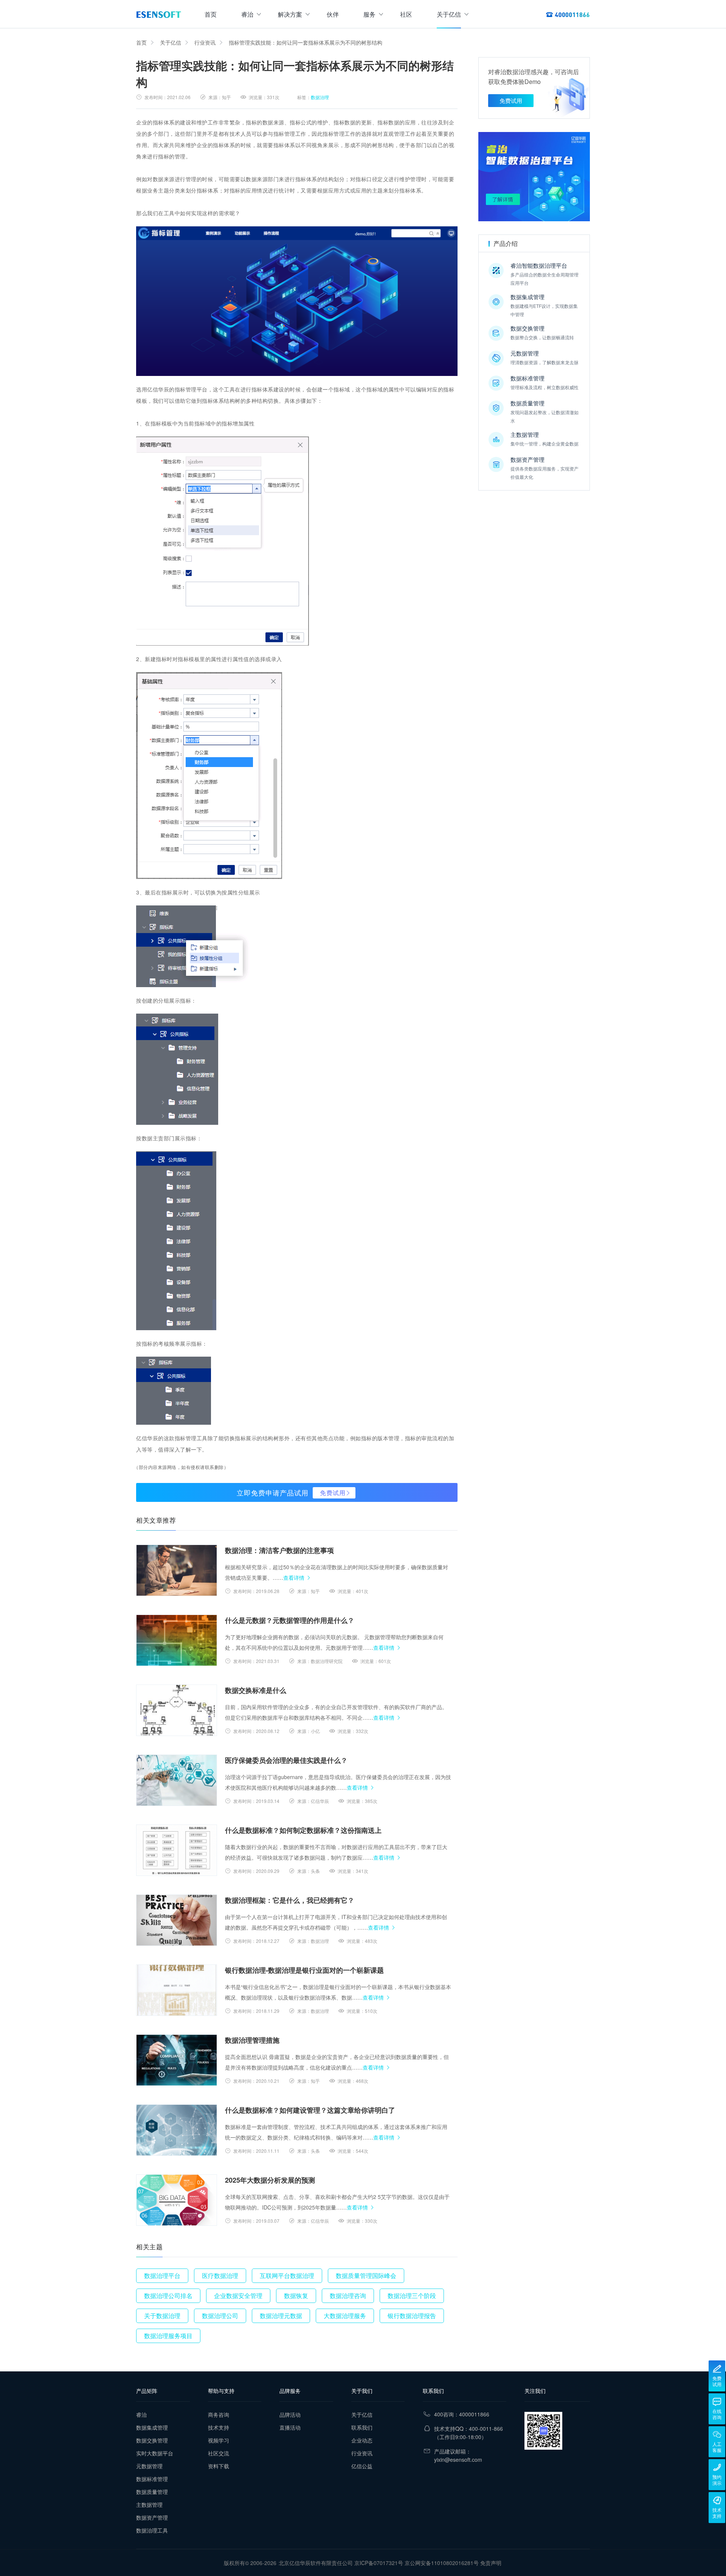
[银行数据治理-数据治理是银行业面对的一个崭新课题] (177, 1990)
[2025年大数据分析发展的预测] (177, 2200)
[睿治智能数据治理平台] (159, 14)
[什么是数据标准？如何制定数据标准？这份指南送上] (177, 1850)
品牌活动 (290, 2415)
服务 (369, 14)
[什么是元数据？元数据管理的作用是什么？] (177, 1640)
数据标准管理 (152, 2479)
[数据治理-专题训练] (534, 177)
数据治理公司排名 (168, 2296)
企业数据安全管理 (238, 2296)
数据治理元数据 (281, 2316)
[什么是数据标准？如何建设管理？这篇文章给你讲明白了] (177, 2130)
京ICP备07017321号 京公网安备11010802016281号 (417, 2563)
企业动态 (362, 2440)
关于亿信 (449, 14)
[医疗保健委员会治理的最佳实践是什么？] (177, 1780)
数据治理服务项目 (168, 2336)
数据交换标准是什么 (256, 1690)
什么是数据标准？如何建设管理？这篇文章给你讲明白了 (310, 2110)
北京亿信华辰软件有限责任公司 (316, 2563)
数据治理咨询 (348, 2296)
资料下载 (219, 2466)
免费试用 (333, 1493)
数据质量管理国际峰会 (366, 2276)
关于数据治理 (162, 2316)
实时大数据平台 (155, 2453)
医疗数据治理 (220, 2276)
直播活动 (290, 2427)
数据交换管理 (152, 2440)
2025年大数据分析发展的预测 (270, 2180)
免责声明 (491, 2563)
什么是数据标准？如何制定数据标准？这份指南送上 (303, 1830)
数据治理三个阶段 (412, 2296)
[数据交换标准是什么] (177, 1710)
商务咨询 (219, 2415)
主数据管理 (149, 2505)
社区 (406, 14)
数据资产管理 (152, 2517)
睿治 (247, 14)
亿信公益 (362, 2466)
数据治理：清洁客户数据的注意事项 (279, 1550)
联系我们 (362, 2427)
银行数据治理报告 (412, 2316)
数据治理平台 (162, 2276)
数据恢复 (296, 2296)
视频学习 (219, 2440)
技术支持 (219, 2427)
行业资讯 (205, 42)
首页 (211, 14)
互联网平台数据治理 (287, 2276)
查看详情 (294, 1578)
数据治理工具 (152, 2530)
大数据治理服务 (345, 2316)
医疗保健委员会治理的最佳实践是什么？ (286, 1760)
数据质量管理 (152, 2492)
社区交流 (219, 2453)
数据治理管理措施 (252, 2040)
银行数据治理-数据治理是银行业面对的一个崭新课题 (304, 1970)
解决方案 (290, 14)
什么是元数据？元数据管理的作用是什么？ (290, 1620)
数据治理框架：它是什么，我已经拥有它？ (290, 1900)
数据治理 (320, 97)
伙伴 (333, 14)
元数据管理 (149, 2466)
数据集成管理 (152, 2427)
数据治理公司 (220, 2316)
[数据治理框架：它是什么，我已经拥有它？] (177, 1920)
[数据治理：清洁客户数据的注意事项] (177, 1570)
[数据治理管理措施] (177, 2060)
